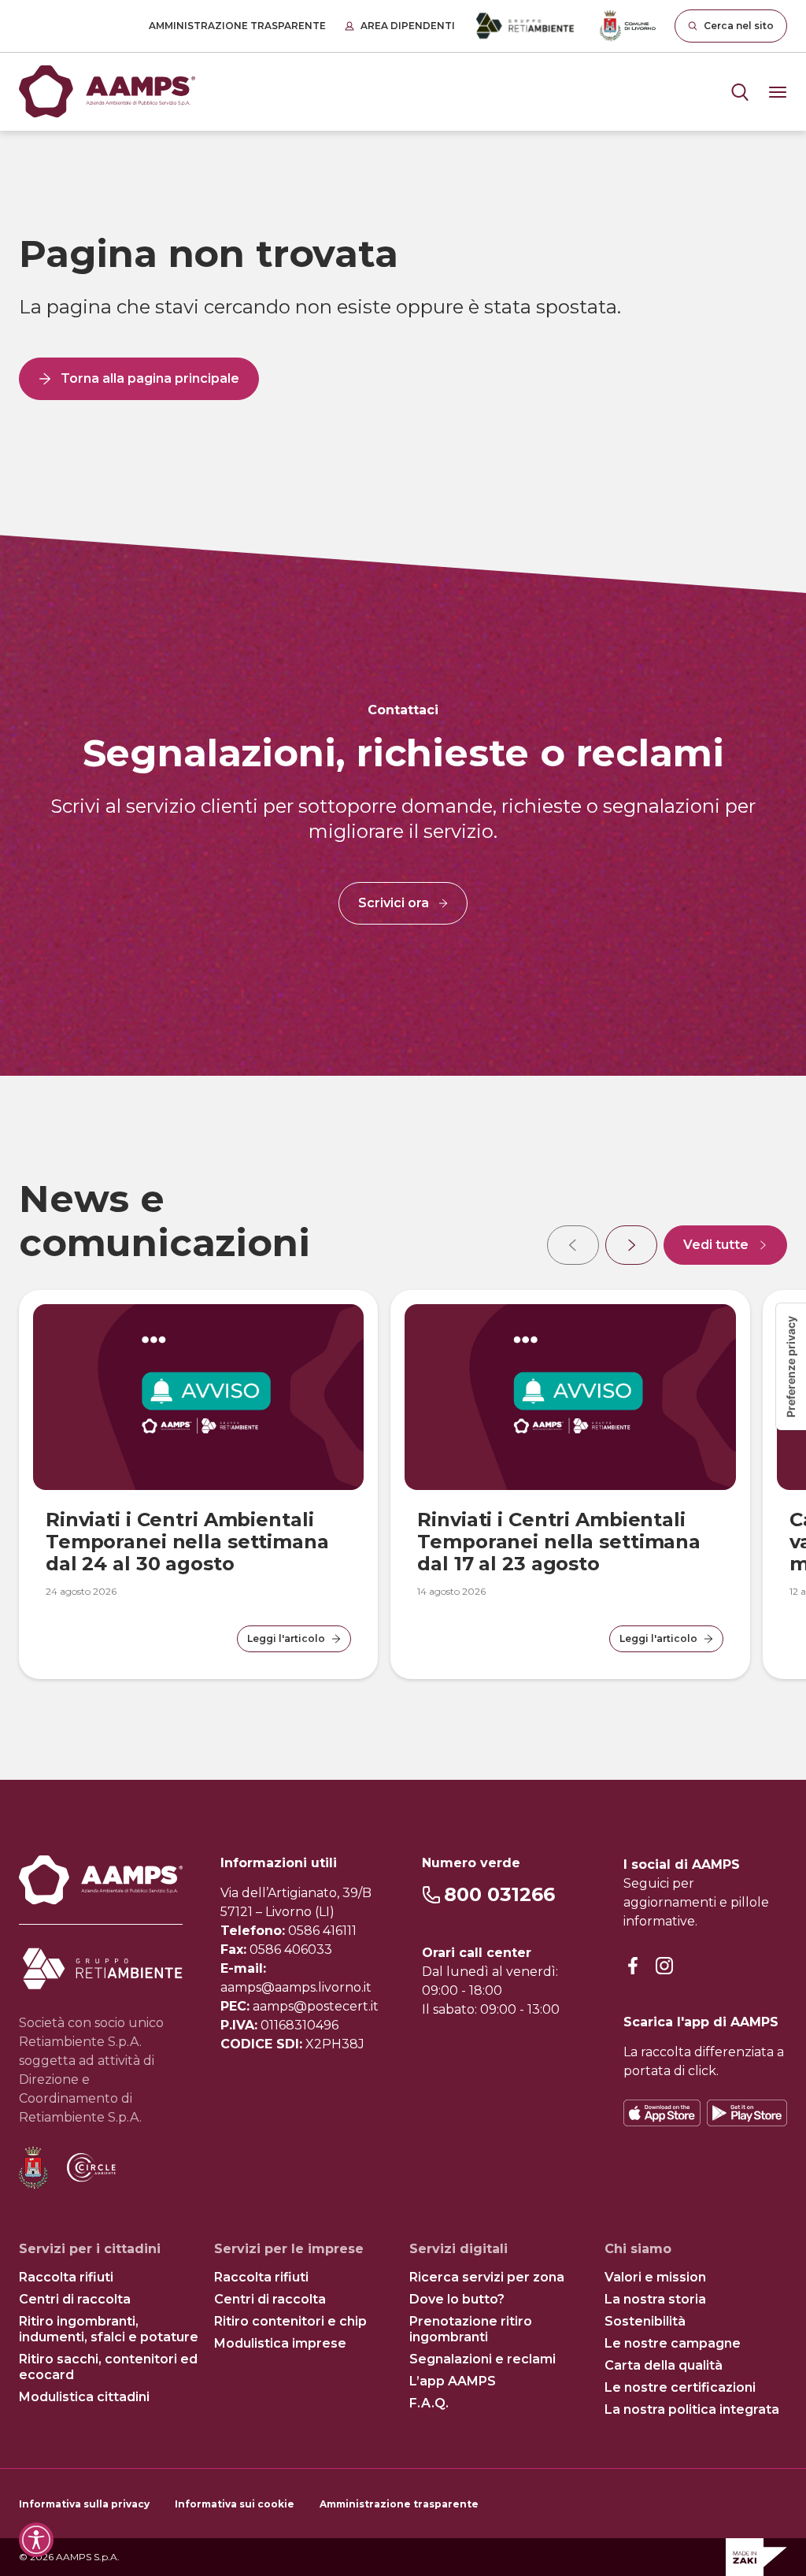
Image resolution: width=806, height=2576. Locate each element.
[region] (403, 1428)
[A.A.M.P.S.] (107, 92)
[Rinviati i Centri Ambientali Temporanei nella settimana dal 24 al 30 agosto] (198, 1397)
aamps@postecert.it (316, 2006)
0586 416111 (322, 1931)
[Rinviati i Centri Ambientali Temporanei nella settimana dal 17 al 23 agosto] (570, 1397)
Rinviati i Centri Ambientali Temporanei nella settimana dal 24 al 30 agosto (187, 1542)
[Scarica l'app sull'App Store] (662, 2113)
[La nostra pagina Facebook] (633, 1967)
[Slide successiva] (631, 1245)
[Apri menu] (740, 92)
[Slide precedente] (573, 1245)
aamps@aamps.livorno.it (296, 1987)
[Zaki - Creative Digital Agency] (756, 2557)
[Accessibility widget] (36, 2540)
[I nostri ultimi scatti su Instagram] (664, 1967)
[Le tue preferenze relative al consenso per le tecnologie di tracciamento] (791, 1367)
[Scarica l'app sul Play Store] (747, 2113)
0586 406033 (291, 1950)
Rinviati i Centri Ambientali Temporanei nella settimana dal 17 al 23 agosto (559, 1542)
